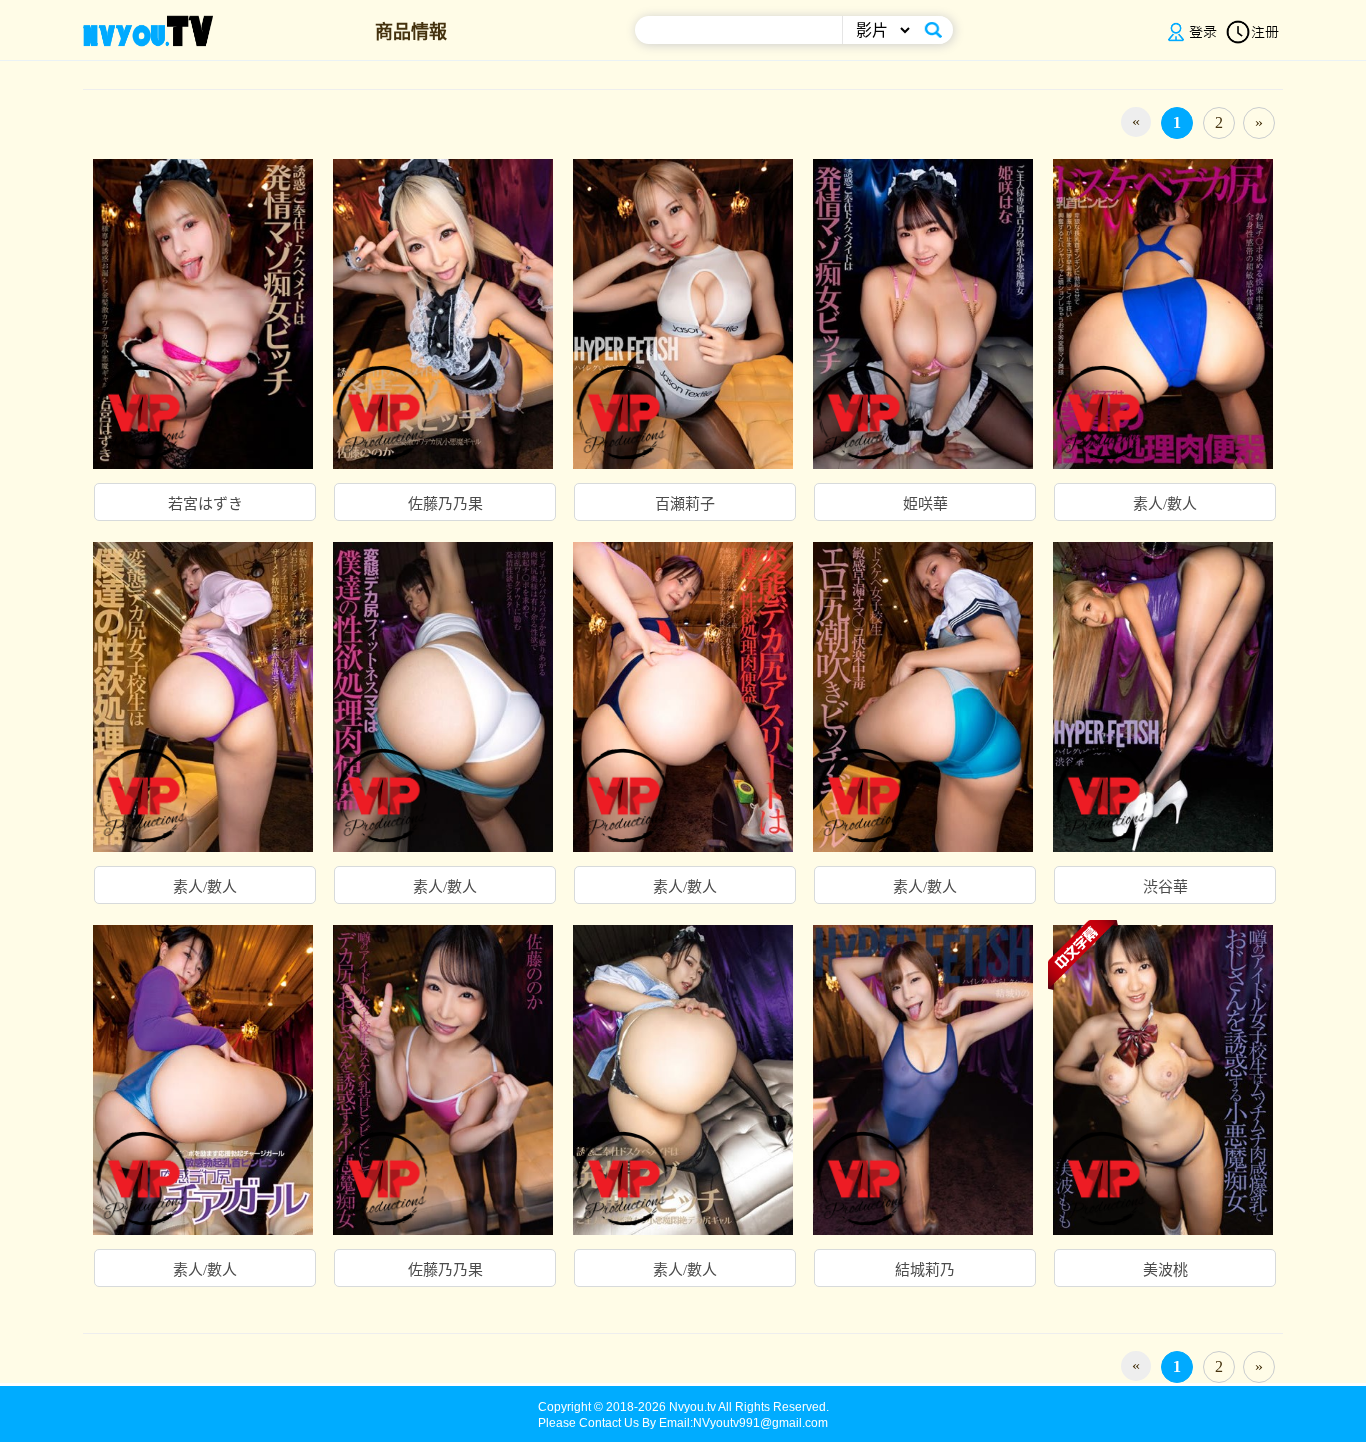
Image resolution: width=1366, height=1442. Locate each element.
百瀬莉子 (685, 504)
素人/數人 (1165, 504)
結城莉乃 (925, 1270)
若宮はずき (205, 504)
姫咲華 (925, 504)
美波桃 (1165, 1270)
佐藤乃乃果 (445, 504)
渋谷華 (1165, 887)
